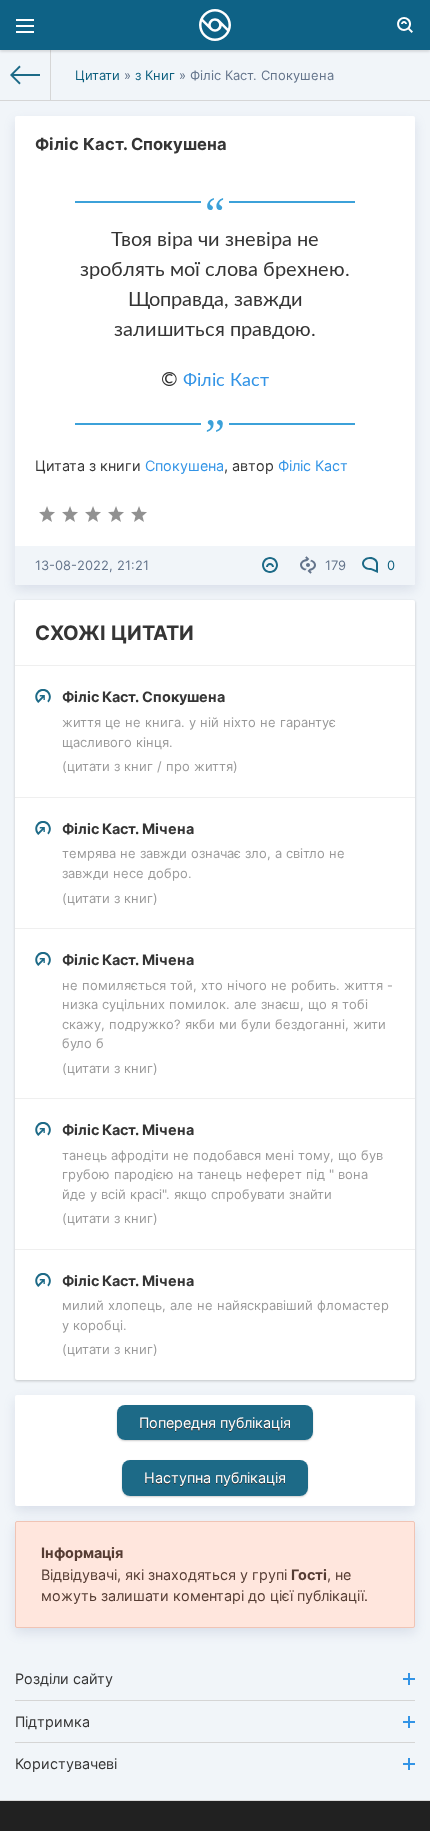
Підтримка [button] (52, 1721)
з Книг (155, 75)
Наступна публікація (215, 1477)
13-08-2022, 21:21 (92, 565)
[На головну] (25, 75)
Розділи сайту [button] (64, 1678)
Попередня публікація (215, 1422)
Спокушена (184, 465)
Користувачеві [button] (66, 1763)
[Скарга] (272, 565)
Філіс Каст (226, 381)
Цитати (97, 75)
